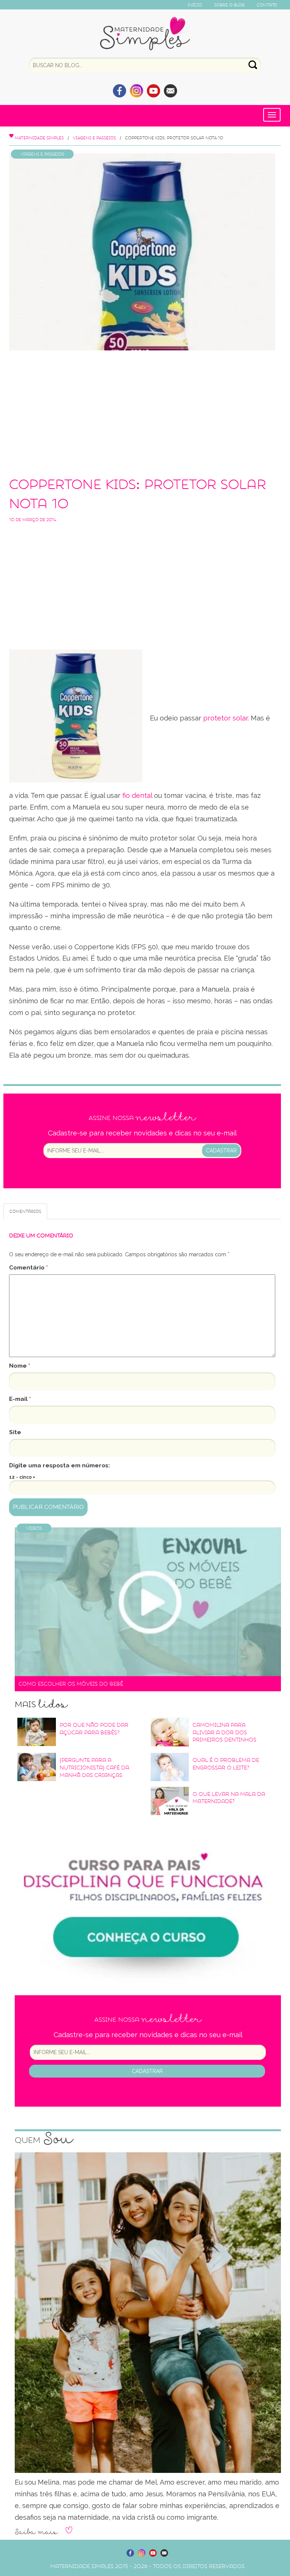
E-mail (20, 1399)
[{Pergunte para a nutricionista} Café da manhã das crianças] (37, 1767)
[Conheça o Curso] (148, 1901)
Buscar (253, 65)
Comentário (29, 1267)
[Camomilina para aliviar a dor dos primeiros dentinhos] (170, 1732)
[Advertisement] (142, 411)
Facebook (120, 91)
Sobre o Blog (229, 5)
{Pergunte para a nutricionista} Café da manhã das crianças (94, 1768)
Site (15, 1432)
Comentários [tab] (25, 1211)
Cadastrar (221, 1151)
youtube (153, 91)
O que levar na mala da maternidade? (229, 1798)
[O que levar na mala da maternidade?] (170, 1801)
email (170, 91)
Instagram (137, 91)
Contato (267, 5)
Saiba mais (36, 2532)
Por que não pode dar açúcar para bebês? (94, 1729)
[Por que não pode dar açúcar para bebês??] (37, 1732)
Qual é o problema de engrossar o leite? (226, 1764)
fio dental (137, 795)
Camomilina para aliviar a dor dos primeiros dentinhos (224, 1732)
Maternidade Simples (145, 34)
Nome (20, 1366)
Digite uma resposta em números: (59, 1465)
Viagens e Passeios (94, 138)
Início (195, 5)
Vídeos (34, 1528)
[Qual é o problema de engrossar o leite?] (170, 1767)
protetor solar (225, 718)
